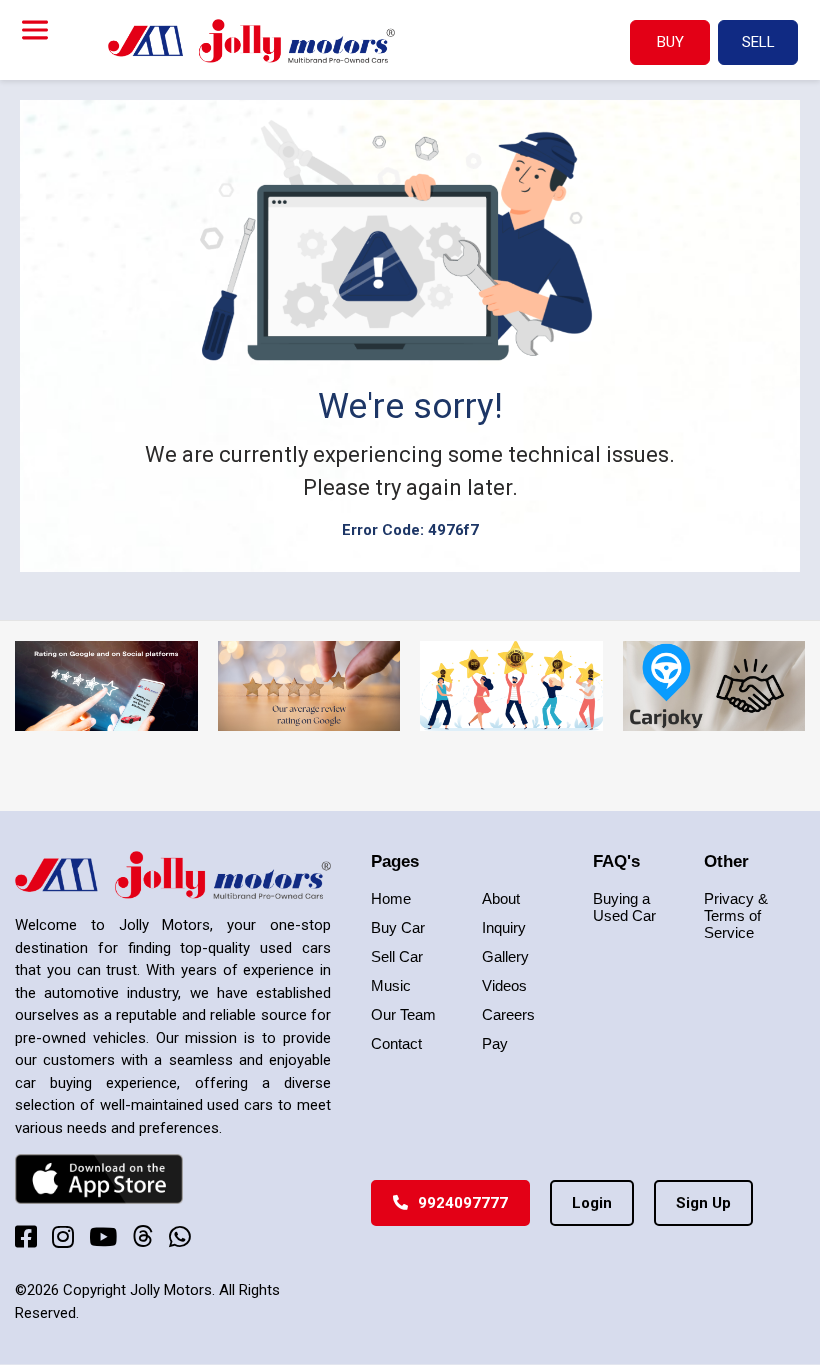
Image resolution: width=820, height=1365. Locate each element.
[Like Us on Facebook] (26, 1236)
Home (391, 898)
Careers (508, 1014)
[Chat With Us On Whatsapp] (180, 1236)
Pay (495, 1043)
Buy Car (398, 927)
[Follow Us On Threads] (143, 1236)
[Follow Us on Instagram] (63, 1236)
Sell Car (397, 956)
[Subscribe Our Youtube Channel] (103, 1236)
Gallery (505, 956)
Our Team (403, 1014)
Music (391, 985)
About (501, 898)
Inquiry (504, 927)
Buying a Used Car (624, 907)
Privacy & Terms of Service (736, 915)
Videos (504, 985)
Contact (396, 1043)
